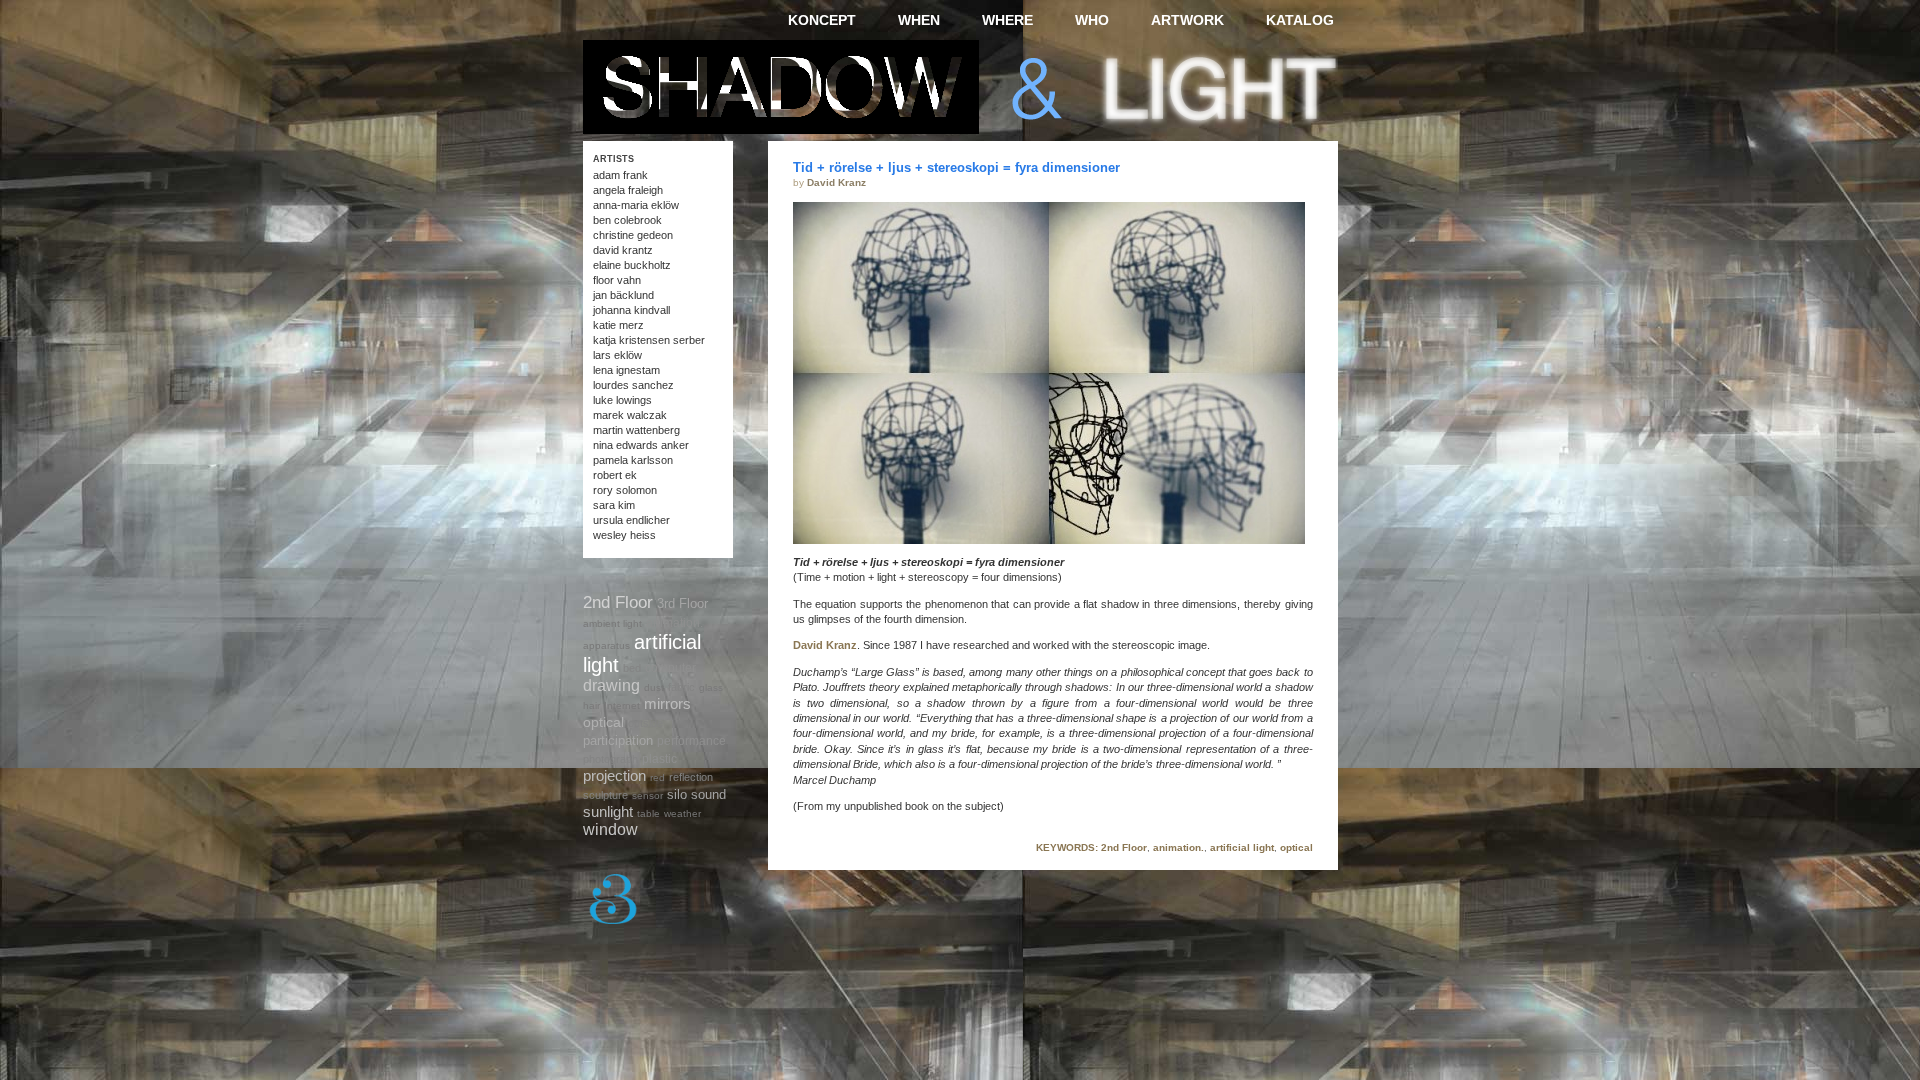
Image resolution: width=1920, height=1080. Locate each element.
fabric (681, 687)
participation (618, 740)
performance (691, 740)
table (648, 813)
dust (654, 687)
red (657, 777)
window (610, 829)
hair (591, 705)
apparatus (606, 645)
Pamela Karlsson (633, 460)
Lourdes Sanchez (633, 385)
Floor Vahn (617, 280)
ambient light (612, 623)
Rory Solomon (625, 490)
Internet (622, 705)
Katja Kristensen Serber (649, 340)
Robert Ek (615, 475)
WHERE (1007, 20)
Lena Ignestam (626, 370)
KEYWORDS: (1067, 847)
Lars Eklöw (617, 355)
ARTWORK (1187, 20)
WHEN (919, 20)
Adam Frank (620, 175)
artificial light (1242, 847)
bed (632, 668)
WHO (1092, 20)
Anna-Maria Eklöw (636, 205)
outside (645, 723)
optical (1296, 847)
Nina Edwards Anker (641, 445)
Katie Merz (618, 325)
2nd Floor (1124, 847)
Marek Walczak (630, 415)
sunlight (608, 811)
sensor (647, 795)
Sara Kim (614, 505)
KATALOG (1300, 20)
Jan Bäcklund (623, 295)
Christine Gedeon (633, 235)
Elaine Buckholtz (632, 265)
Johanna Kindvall (631, 310)
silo (677, 794)
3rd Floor (682, 603)
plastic (659, 758)
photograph (610, 759)
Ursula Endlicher (631, 520)
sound (708, 794)
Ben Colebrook (627, 220)
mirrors (667, 703)
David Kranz (836, 182)
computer (670, 667)
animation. (1178, 847)
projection (614, 775)
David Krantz (623, 250)
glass (711, 687)
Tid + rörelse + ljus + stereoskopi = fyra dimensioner (956, 167)
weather (682, 813)
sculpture (605, 795)
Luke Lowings (622, 400)
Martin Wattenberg (636, 430)
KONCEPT (822, 20)
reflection (691, 777)
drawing (611, 685)
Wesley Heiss (624, 535)
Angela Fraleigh (628, 190)
